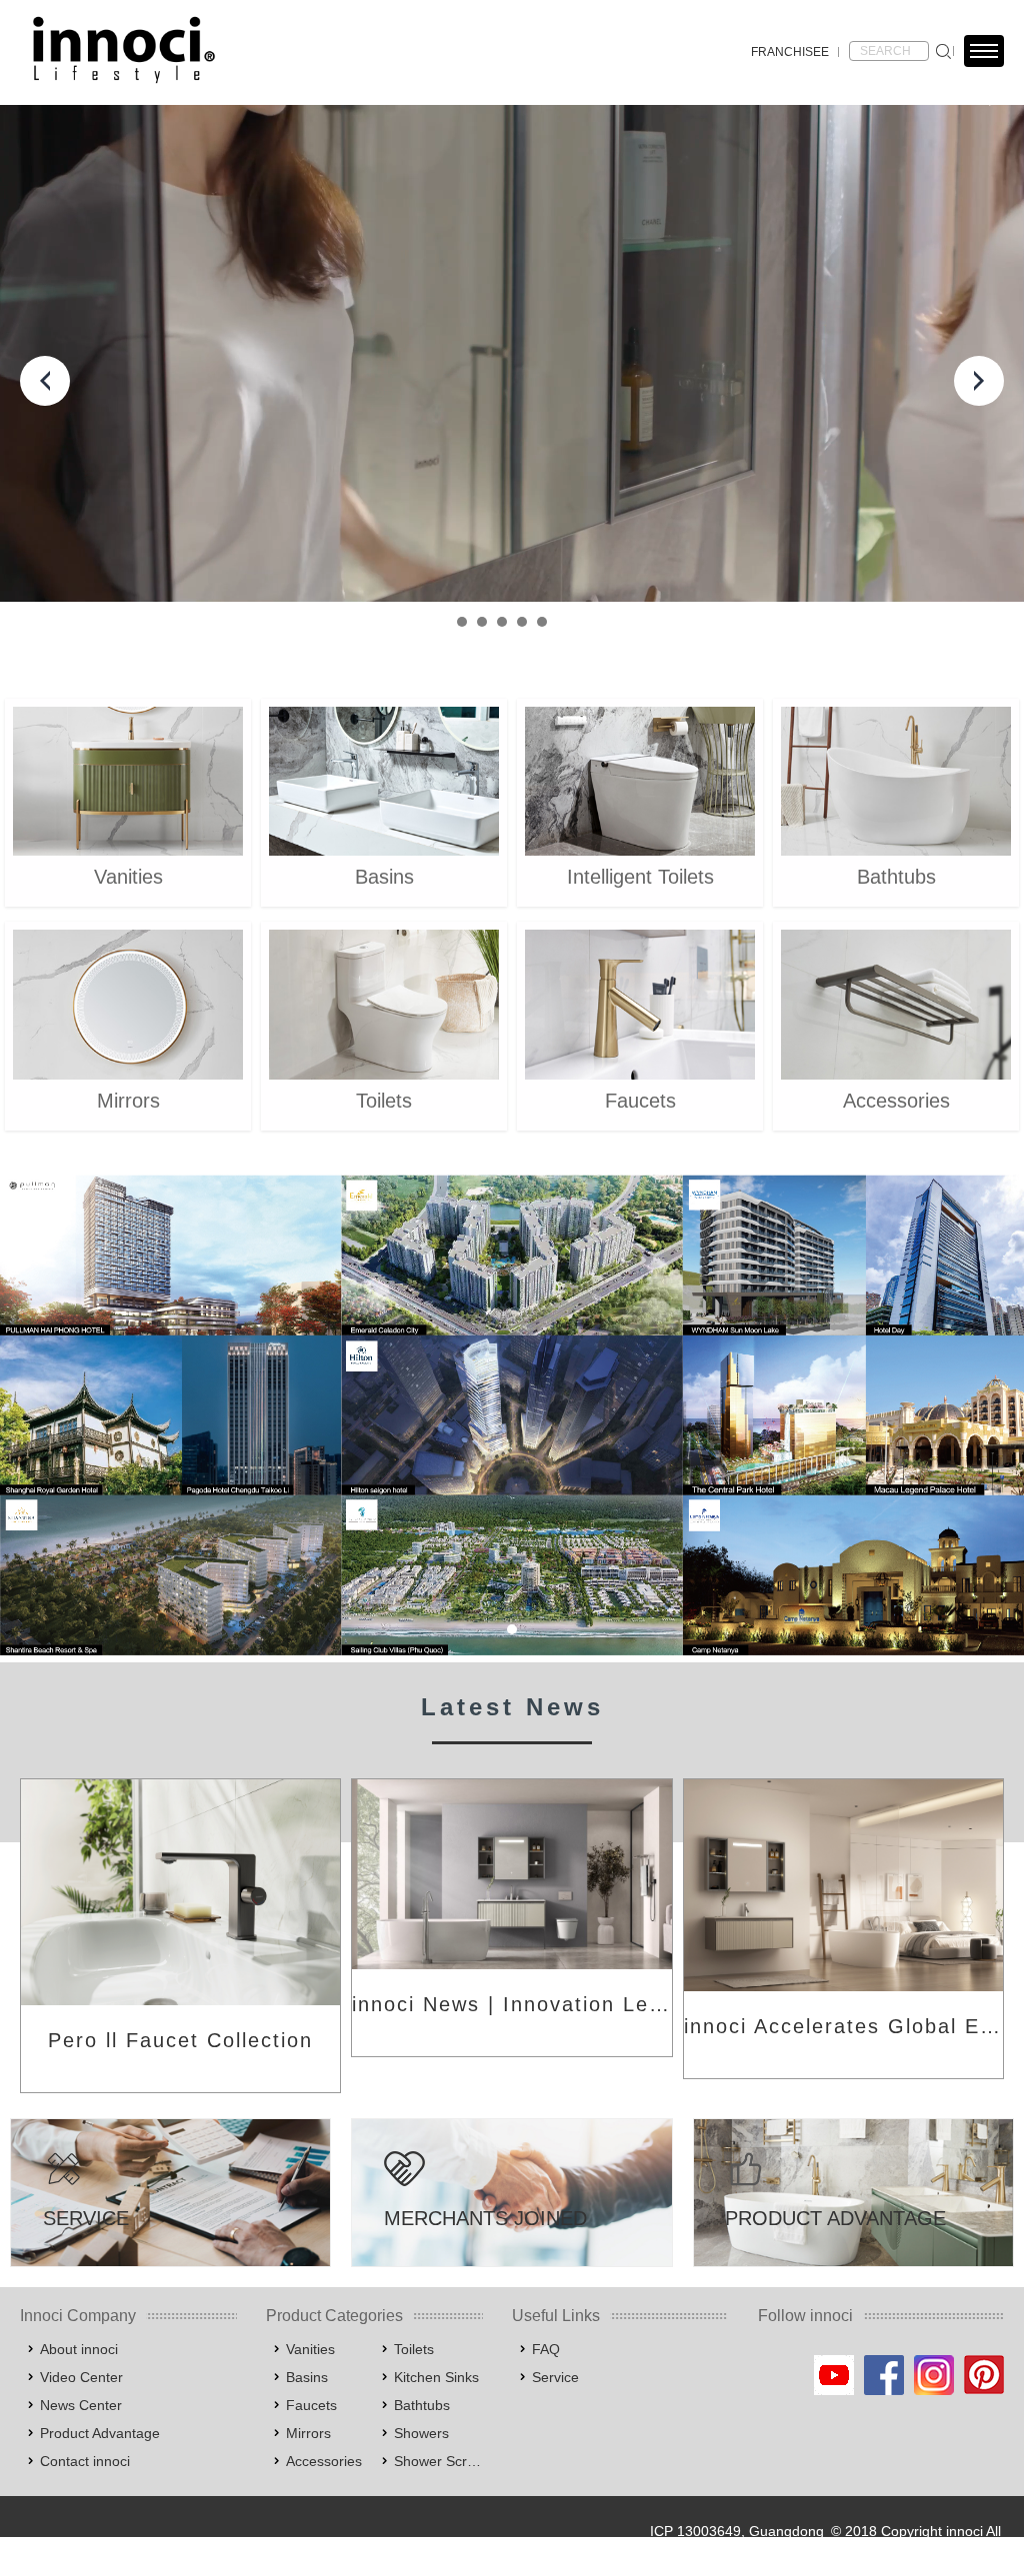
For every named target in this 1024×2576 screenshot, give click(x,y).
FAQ (546, 2349)
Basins (307, 2377)
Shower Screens (438, 2461)
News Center (81, 2405)
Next (979, 381)
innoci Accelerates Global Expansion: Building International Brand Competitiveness (843, 2026)
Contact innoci (85, 2461)
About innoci (79, 2349)
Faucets (311, 2405)
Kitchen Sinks (436, 2377)
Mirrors (308, 2433)
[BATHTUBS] (896, 782)
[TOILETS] (384, 1005)
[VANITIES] (128, 782)
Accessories (324, 2461)
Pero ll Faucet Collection (180, 2040)
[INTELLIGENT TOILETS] (640, 782)
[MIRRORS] (128, 1005)
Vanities (310, 2349)
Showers (421, 2433)
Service (555, 2377)
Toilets (414, 2349)
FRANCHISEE (790, 52)
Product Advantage (100, 2433)
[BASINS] (384, 782)
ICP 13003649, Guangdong (737, 2531)
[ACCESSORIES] (896, 1005)
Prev (45, 381)
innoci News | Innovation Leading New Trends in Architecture (511, 2004)
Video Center (81, 2377)
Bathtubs (422, 2405)
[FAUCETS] (640, 1005)
